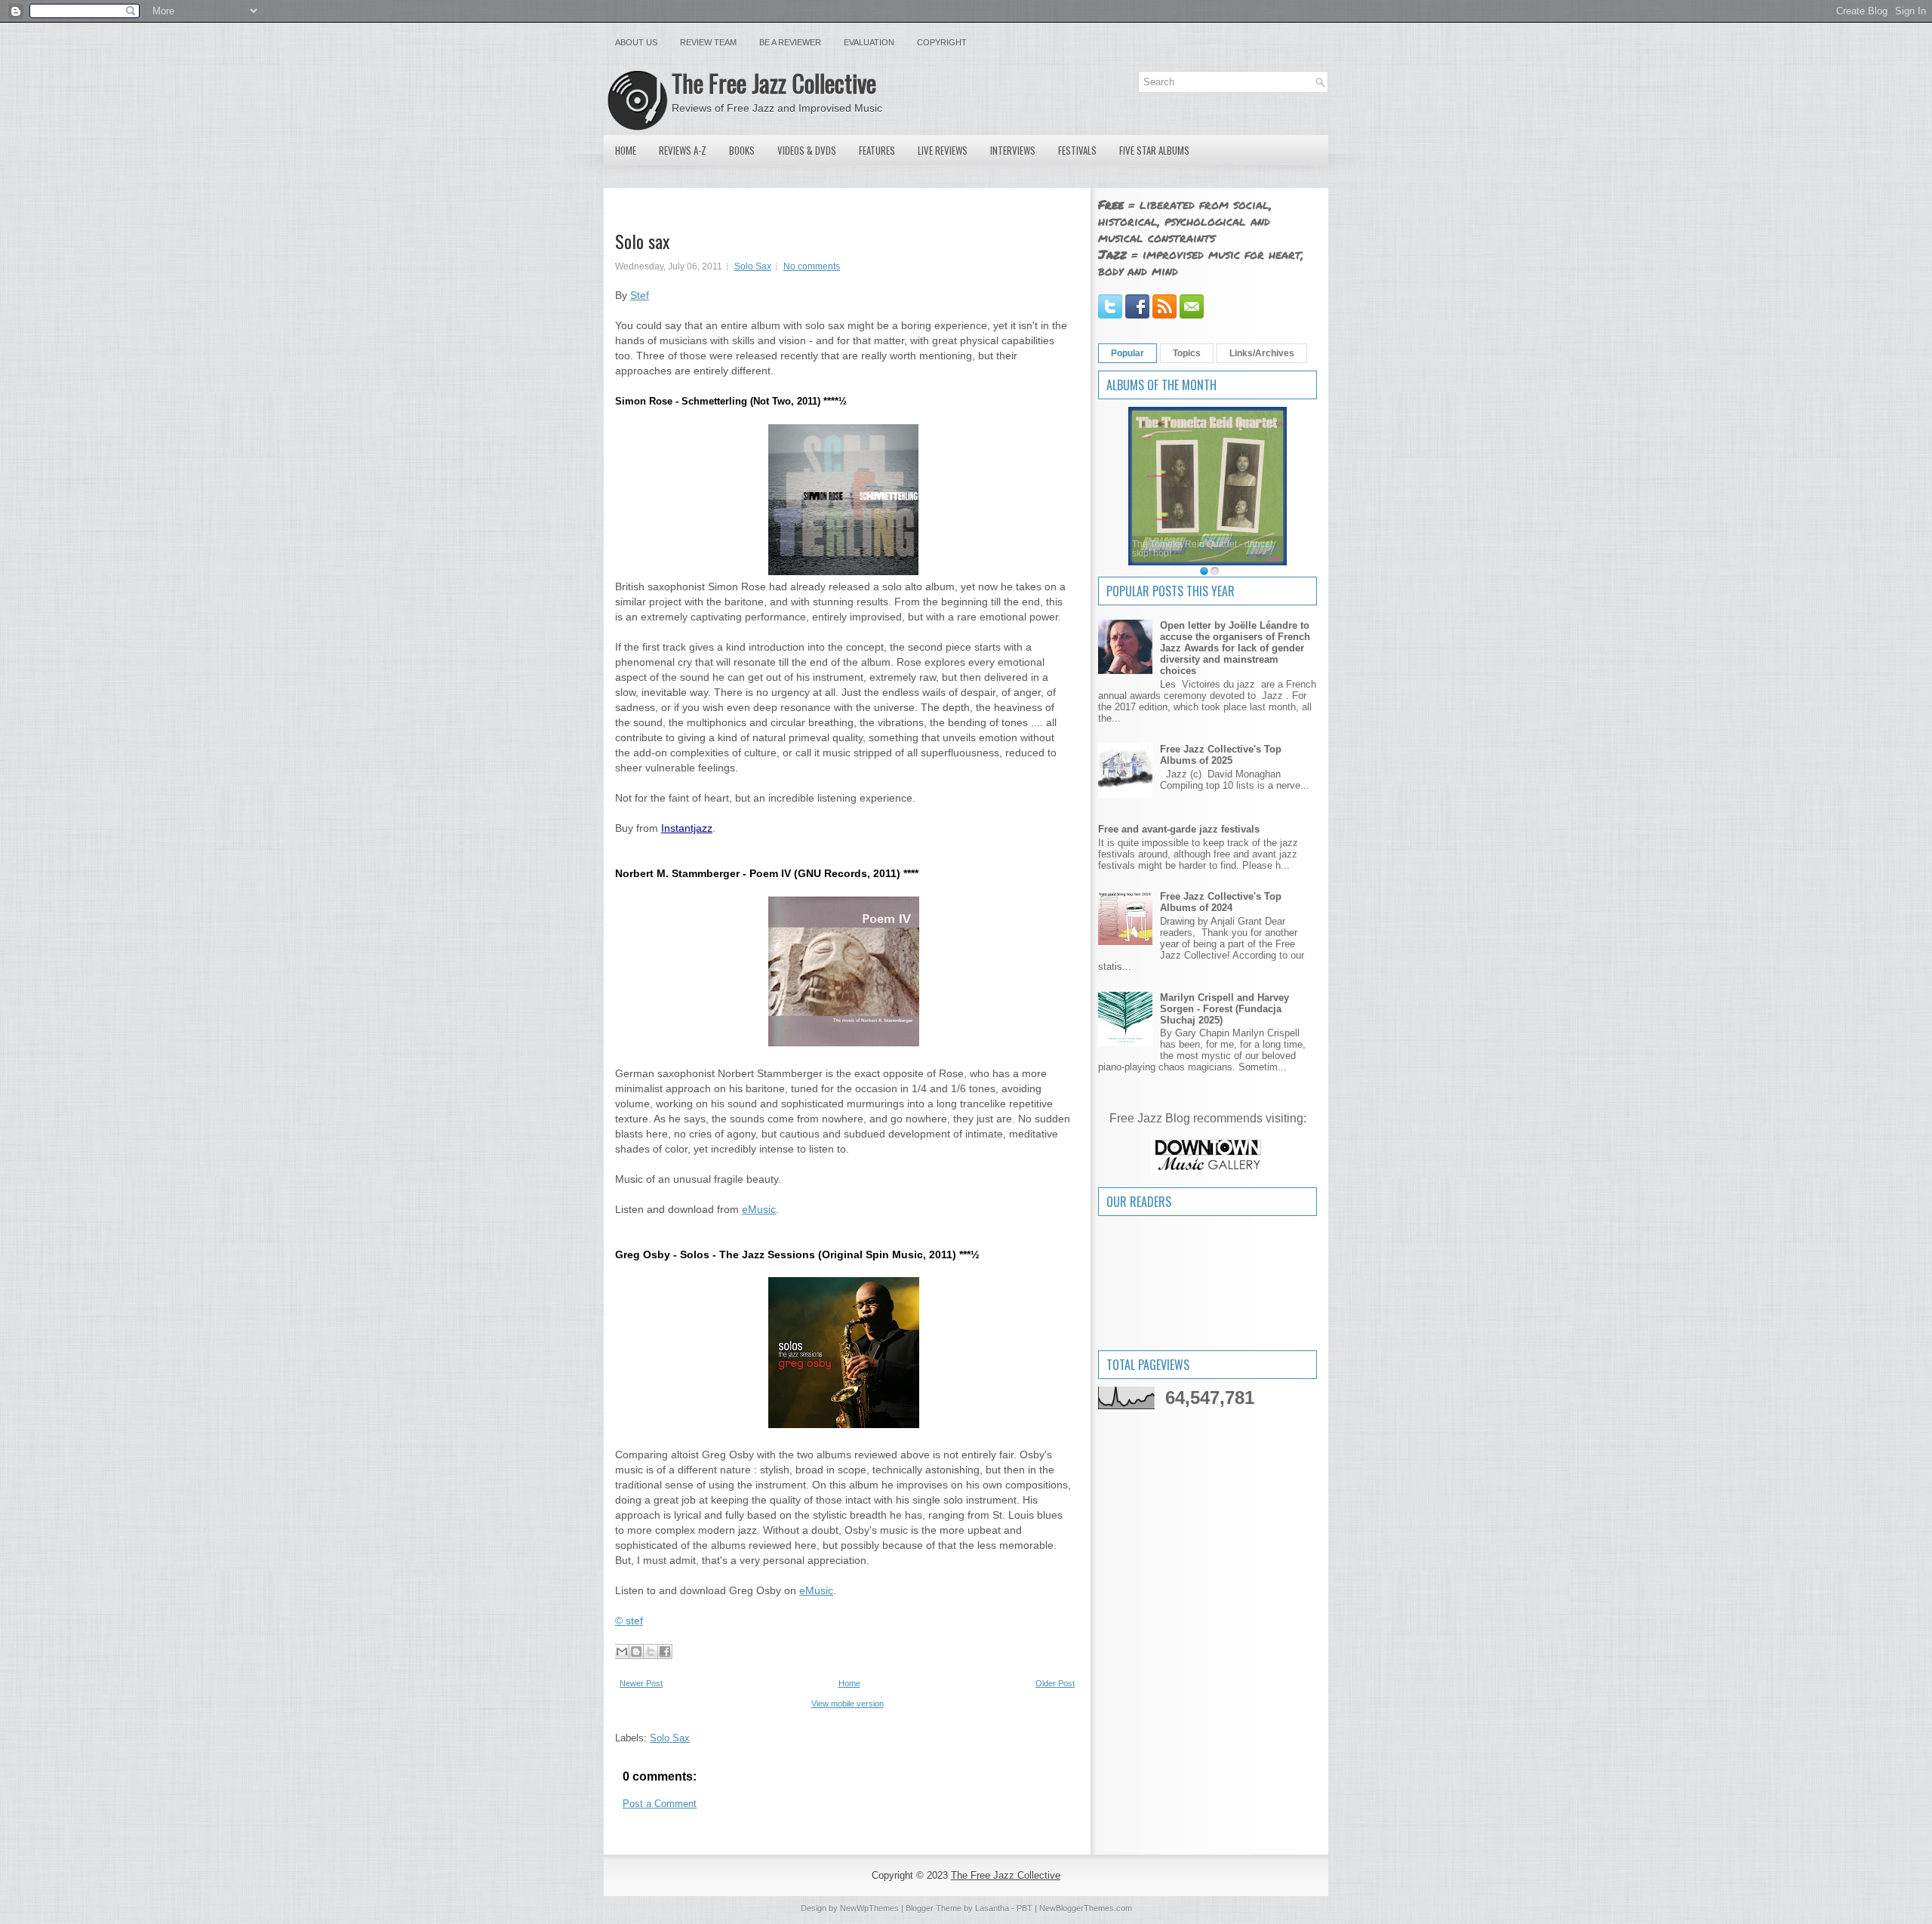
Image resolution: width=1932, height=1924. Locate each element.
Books (742, 150)
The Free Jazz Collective (774, 83)
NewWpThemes (869, 1908)
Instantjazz (687, 828)
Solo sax (642, 241)
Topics (1187, 353)
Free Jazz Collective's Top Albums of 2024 (1221, 902)
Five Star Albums (1154, 150)
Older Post (1055, 1683)
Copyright (942, 42)
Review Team (708, 42)
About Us (636, 42)
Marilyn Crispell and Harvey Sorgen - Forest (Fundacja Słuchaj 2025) (1224, 1009)
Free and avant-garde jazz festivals (1179, 829)
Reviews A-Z (683, 150)
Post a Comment (660, 1804)
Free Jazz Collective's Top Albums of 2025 (1221, 755)
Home (626, 150)
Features (877, 150)
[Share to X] (651, 1652)
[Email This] (622, 1652)
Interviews (1013, 150)
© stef (629, 1621)
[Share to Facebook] (665, 1652)
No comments (812, 266)
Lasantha (992, 1908)
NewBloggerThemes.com (1086, 1908)
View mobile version (848, 1704)
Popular (1128, 353)
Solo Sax (753, 266)
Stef (640, 295)
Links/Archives (1262, 353)
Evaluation (869, 42)
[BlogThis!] (636, 1652)
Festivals (1077, 150)
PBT (1024, 1908)
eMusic (759, 1209)
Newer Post (641, 1683)
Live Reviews (943, 150)
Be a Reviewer (790, 42)
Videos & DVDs (807, 150)
